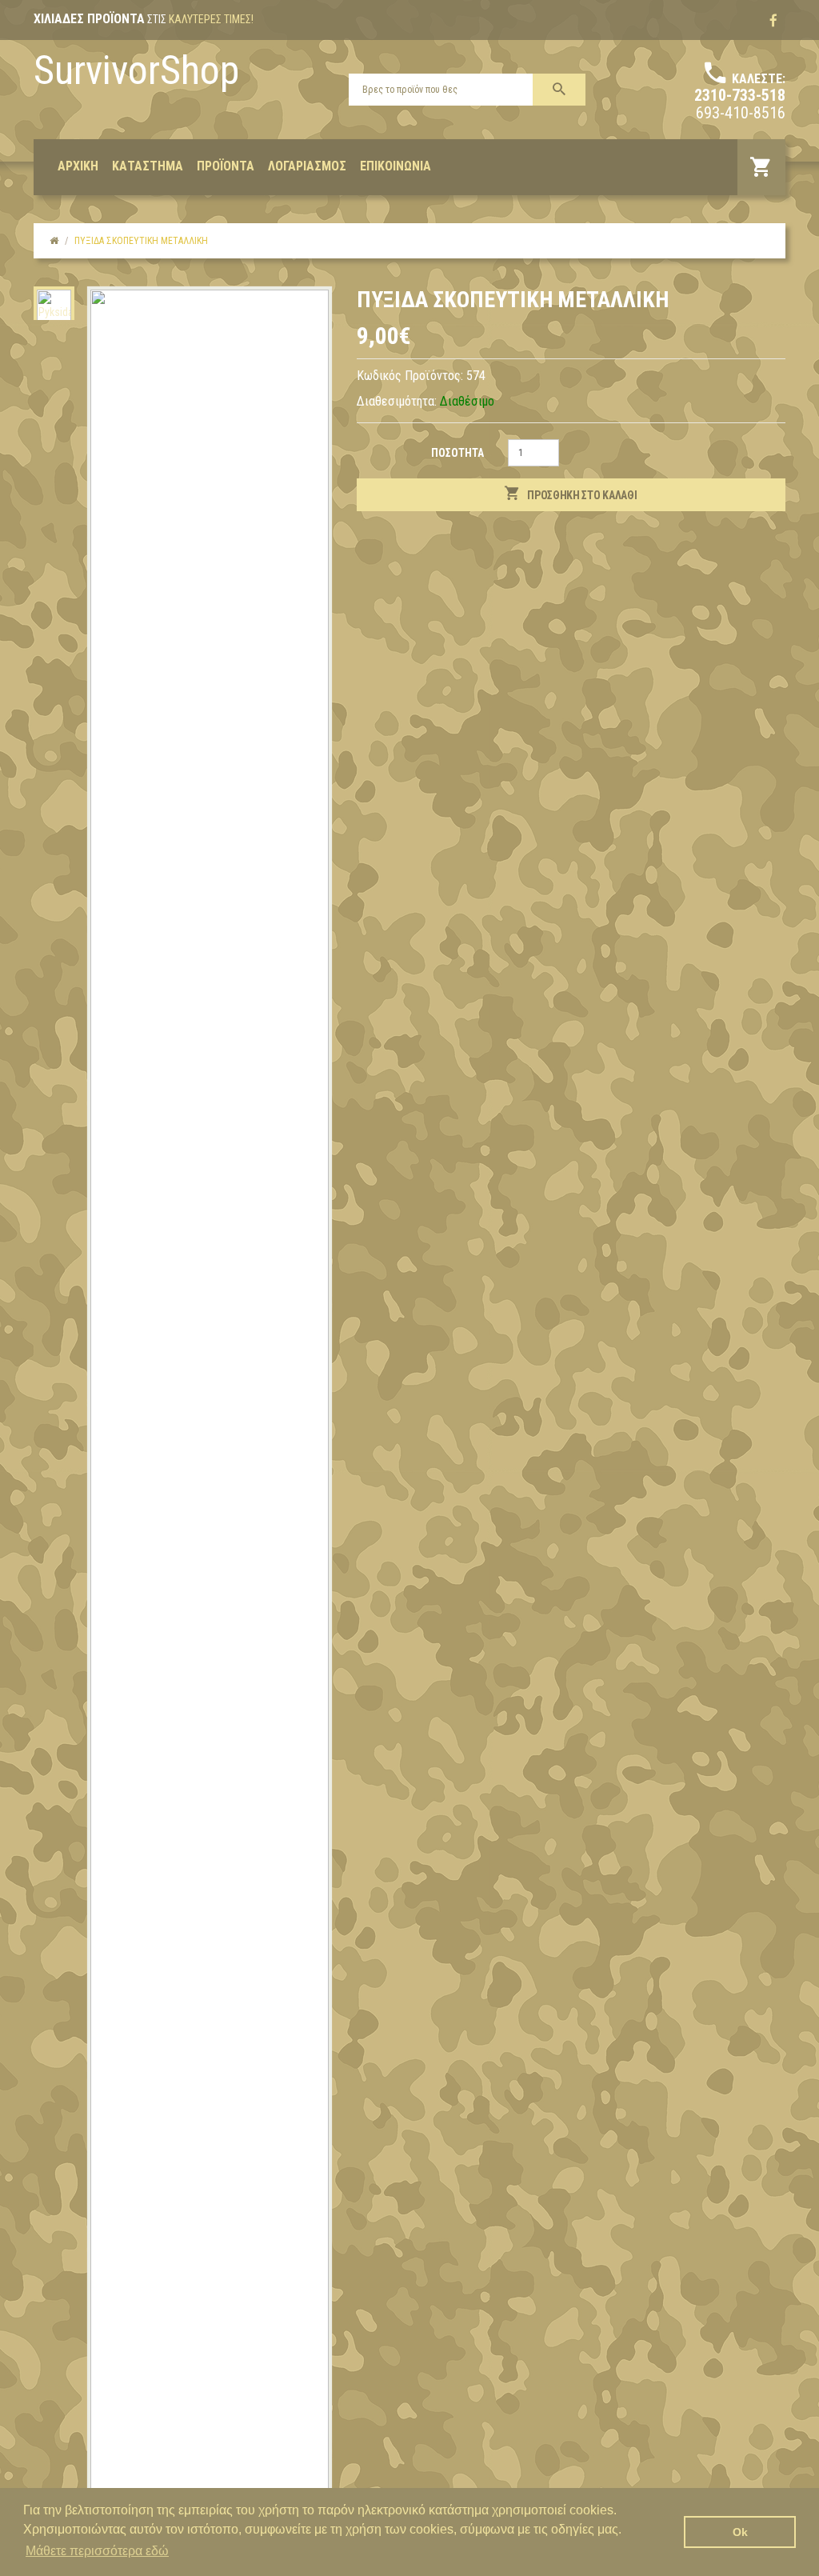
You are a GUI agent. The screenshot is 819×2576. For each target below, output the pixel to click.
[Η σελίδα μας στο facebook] (773, 21)
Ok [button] (740, 2532)
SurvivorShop (136, 70)
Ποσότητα (457, 453)
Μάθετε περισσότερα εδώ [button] (97, 2551)
